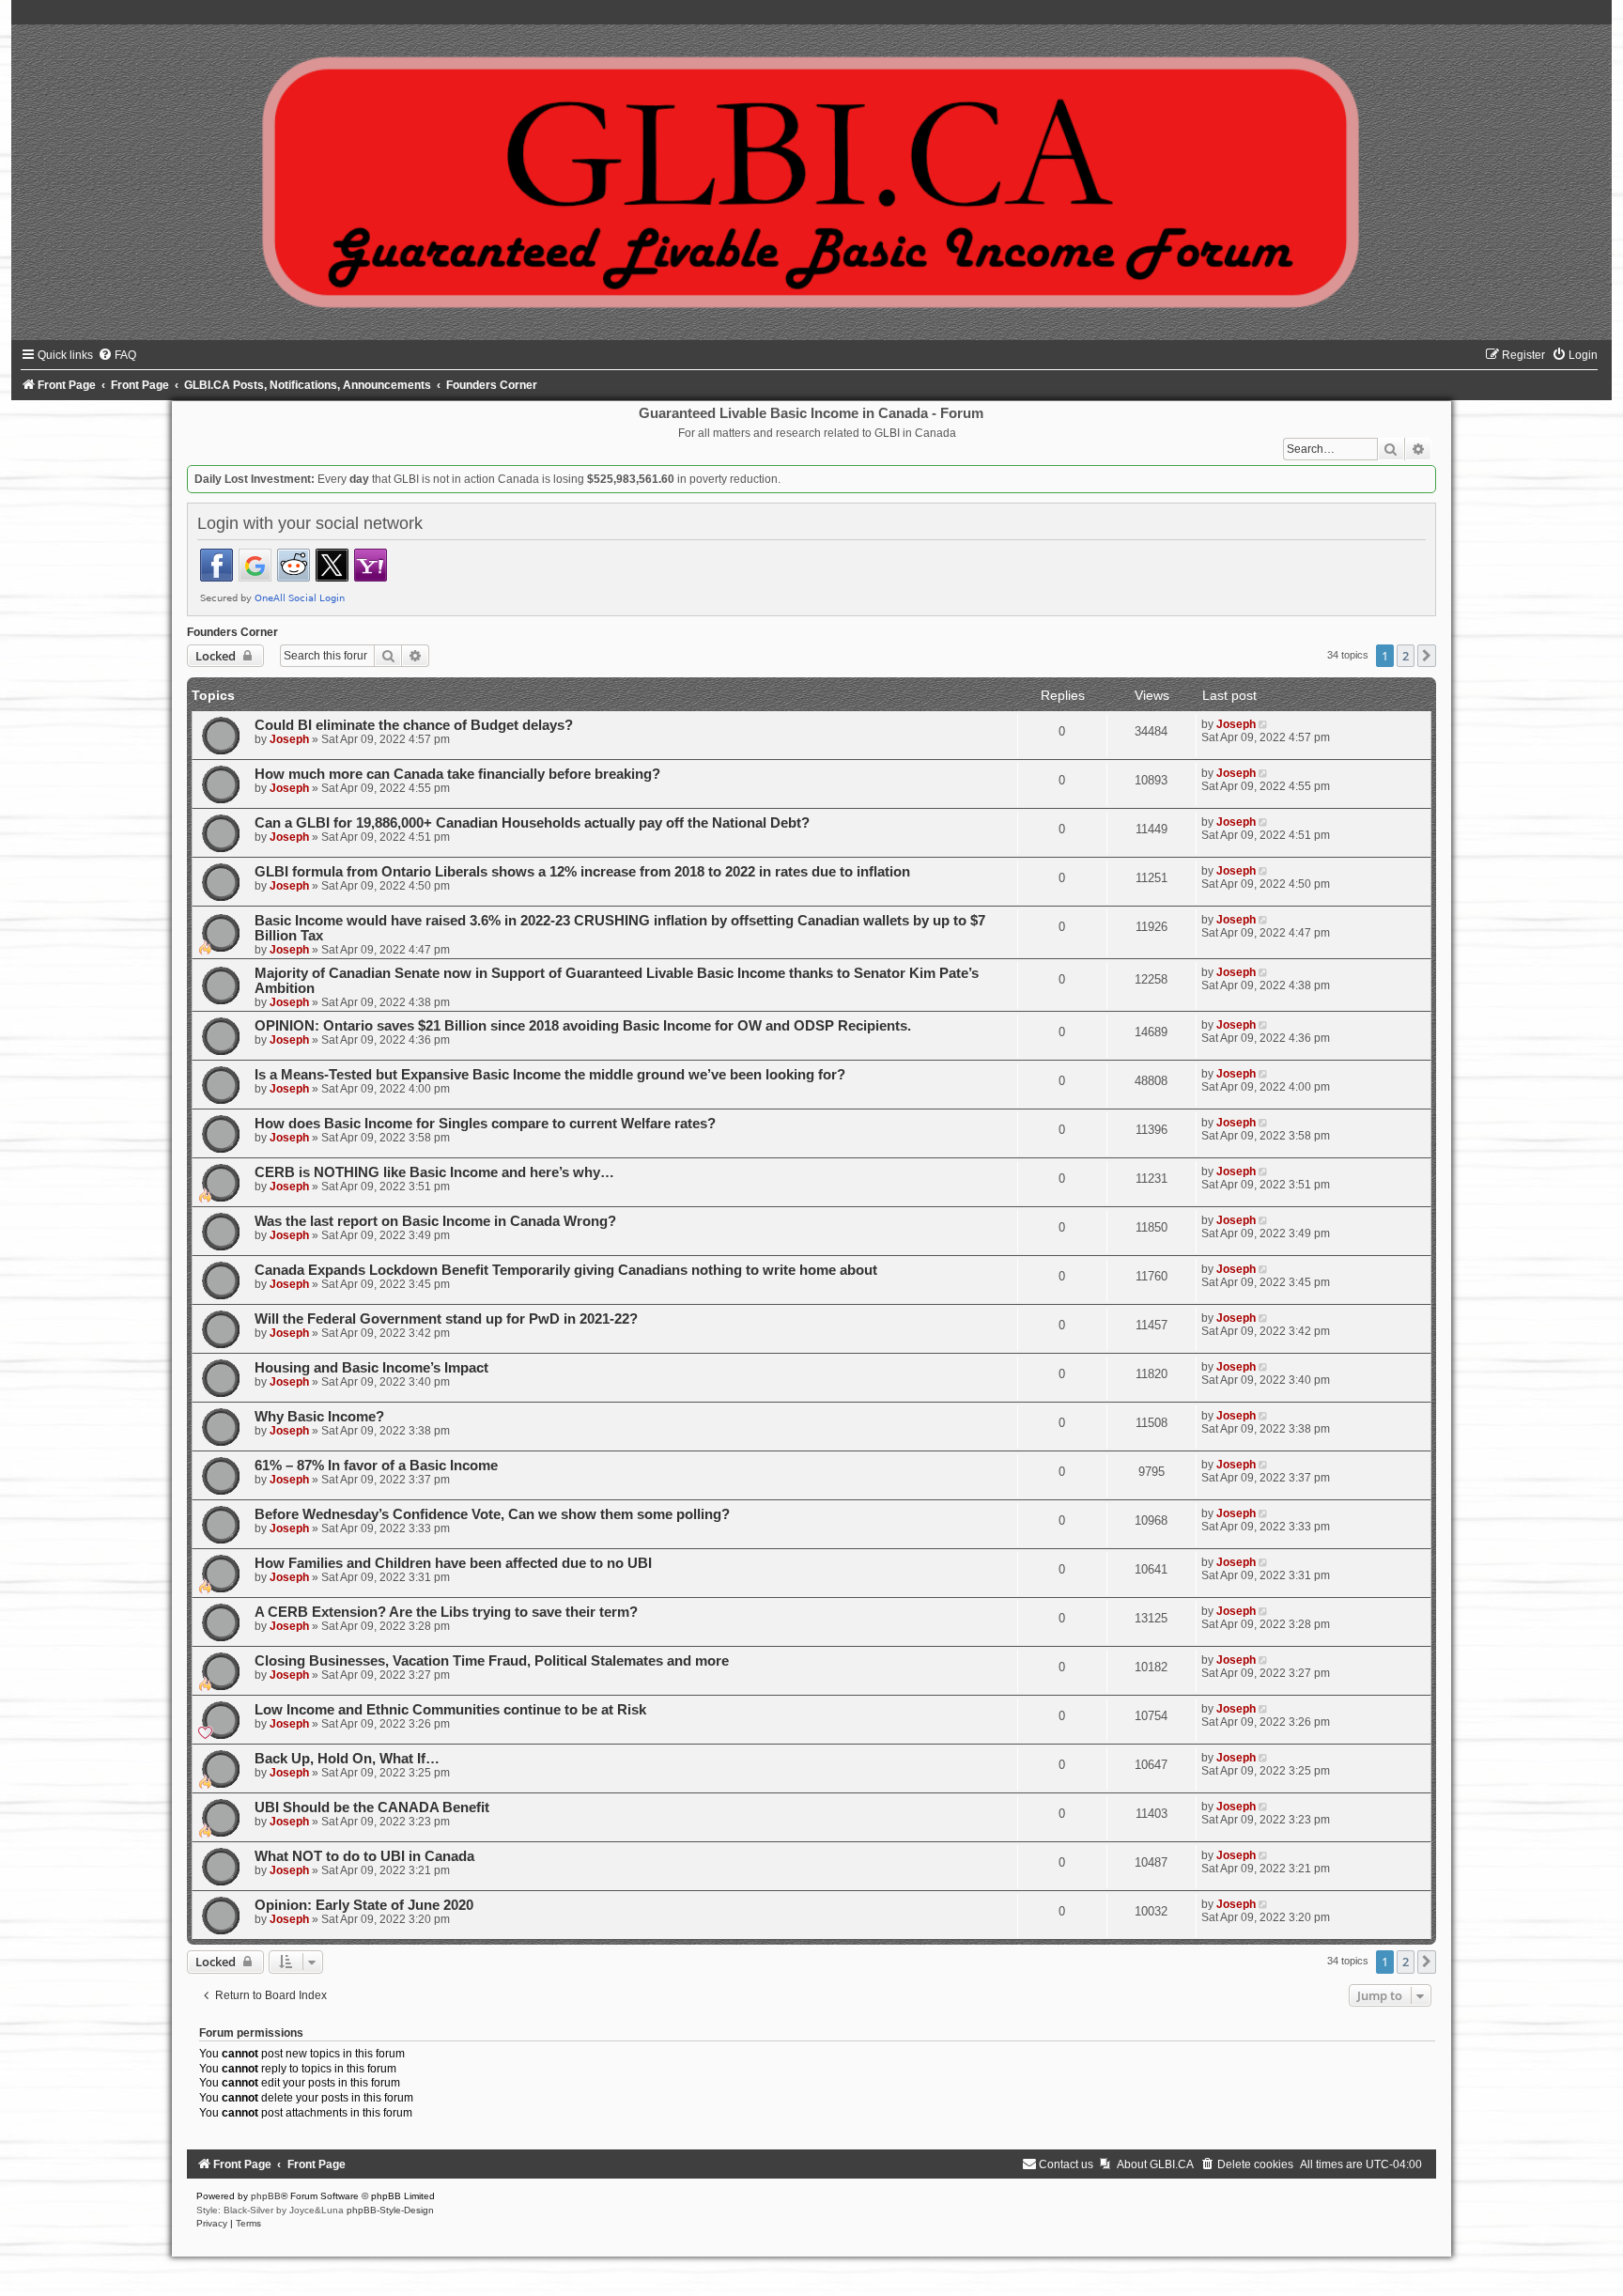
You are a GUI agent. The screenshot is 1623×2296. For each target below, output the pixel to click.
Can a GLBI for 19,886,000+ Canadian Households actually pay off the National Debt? (532, 823)
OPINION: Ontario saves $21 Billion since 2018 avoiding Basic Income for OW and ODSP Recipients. (583, 1026)
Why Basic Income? (319, 1417)
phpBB (266, 2196)
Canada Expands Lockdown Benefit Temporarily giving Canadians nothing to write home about (566, 1270)
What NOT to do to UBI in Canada (364, 1856)
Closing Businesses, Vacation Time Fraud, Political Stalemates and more (492, 1661)
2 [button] (1406, 656)
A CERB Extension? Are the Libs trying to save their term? (446, 1612)
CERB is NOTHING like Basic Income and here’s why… (434, 1172)
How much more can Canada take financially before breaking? (457, 774)
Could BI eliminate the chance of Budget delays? (414, 725)
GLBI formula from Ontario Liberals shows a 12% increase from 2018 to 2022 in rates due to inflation (582, 872)
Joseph (289, 739)
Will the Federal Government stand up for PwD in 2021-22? (446, 1319)
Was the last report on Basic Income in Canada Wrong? (435, 1221)
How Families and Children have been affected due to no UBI (453, 1563)
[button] (1427, 656)
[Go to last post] (1265, 724)
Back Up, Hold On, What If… (347, 1759)
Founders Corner (232, 632)
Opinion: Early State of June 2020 (364, 1905)
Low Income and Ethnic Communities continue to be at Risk (450, 1710)
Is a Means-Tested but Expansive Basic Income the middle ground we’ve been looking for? (550, 1075)
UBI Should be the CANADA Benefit (372, 1807)
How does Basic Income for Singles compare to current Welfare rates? (485, 1124)
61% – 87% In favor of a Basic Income (376, 1466)
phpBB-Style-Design (390, 2210)
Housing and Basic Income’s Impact (371, 1368)
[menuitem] (117, 355)
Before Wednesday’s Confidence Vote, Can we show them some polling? (492, 1514)
